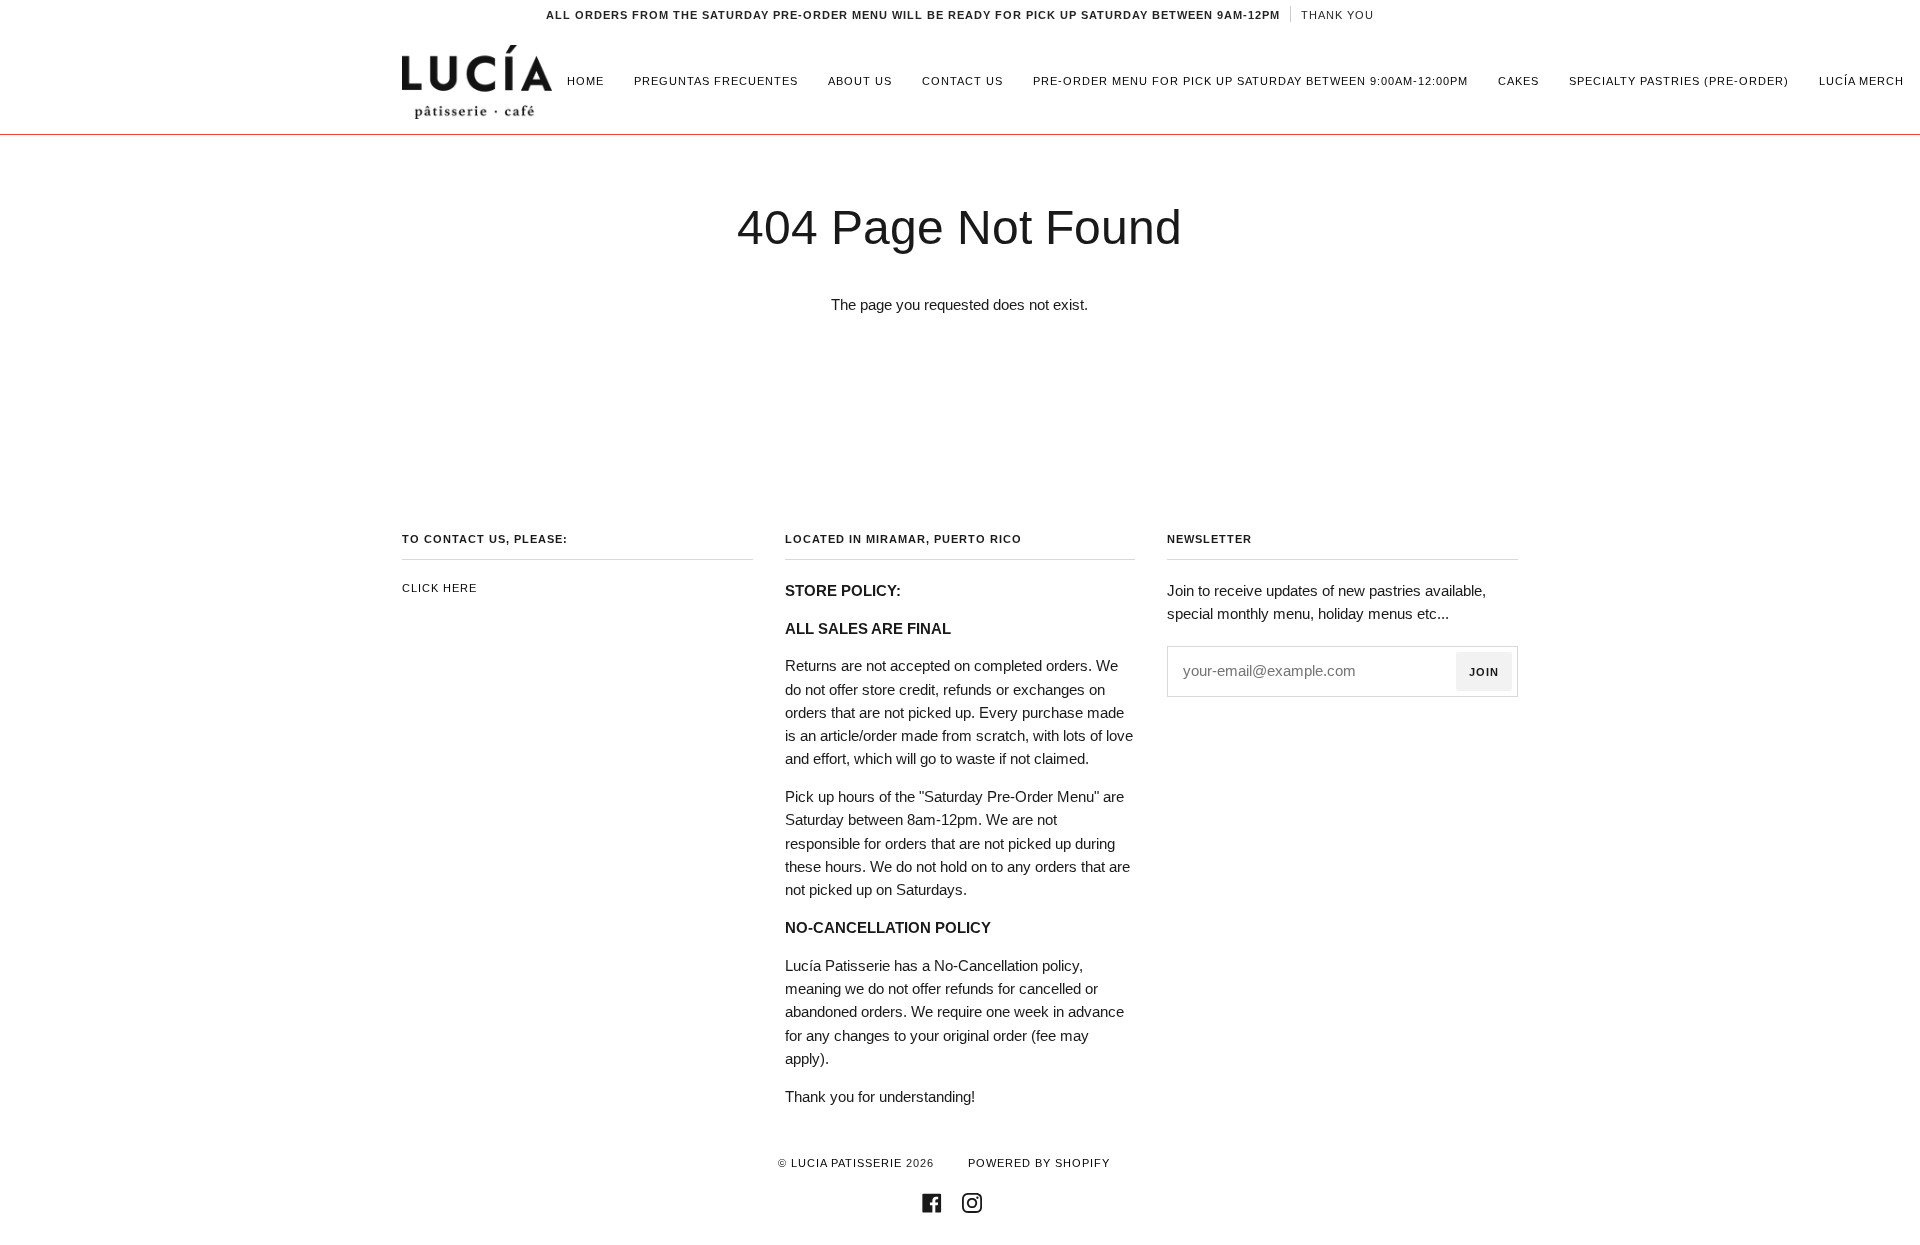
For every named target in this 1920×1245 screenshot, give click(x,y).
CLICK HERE (439, 588)
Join (1484, 672)
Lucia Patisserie (846, 1163)
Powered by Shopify (1039, 1163)
